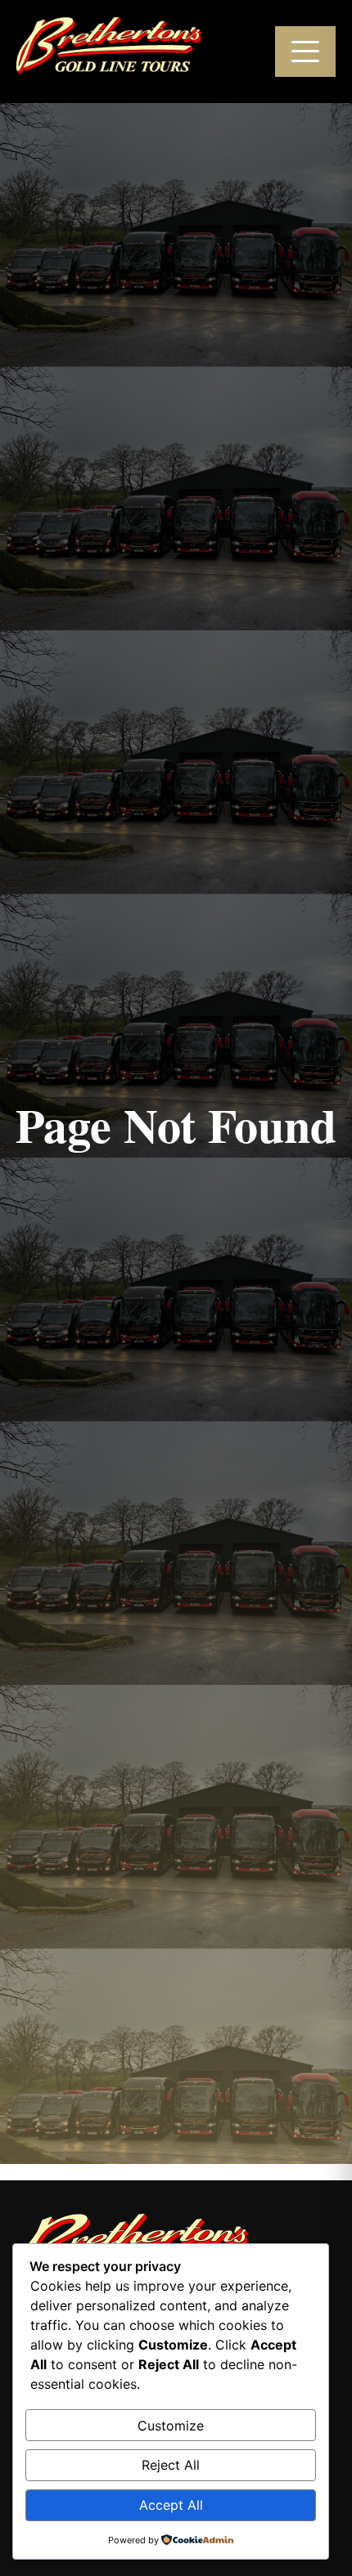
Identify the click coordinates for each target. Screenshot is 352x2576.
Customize (171, 2426)
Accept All (171, 2505)
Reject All (171, 2465)
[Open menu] (305, 52)
